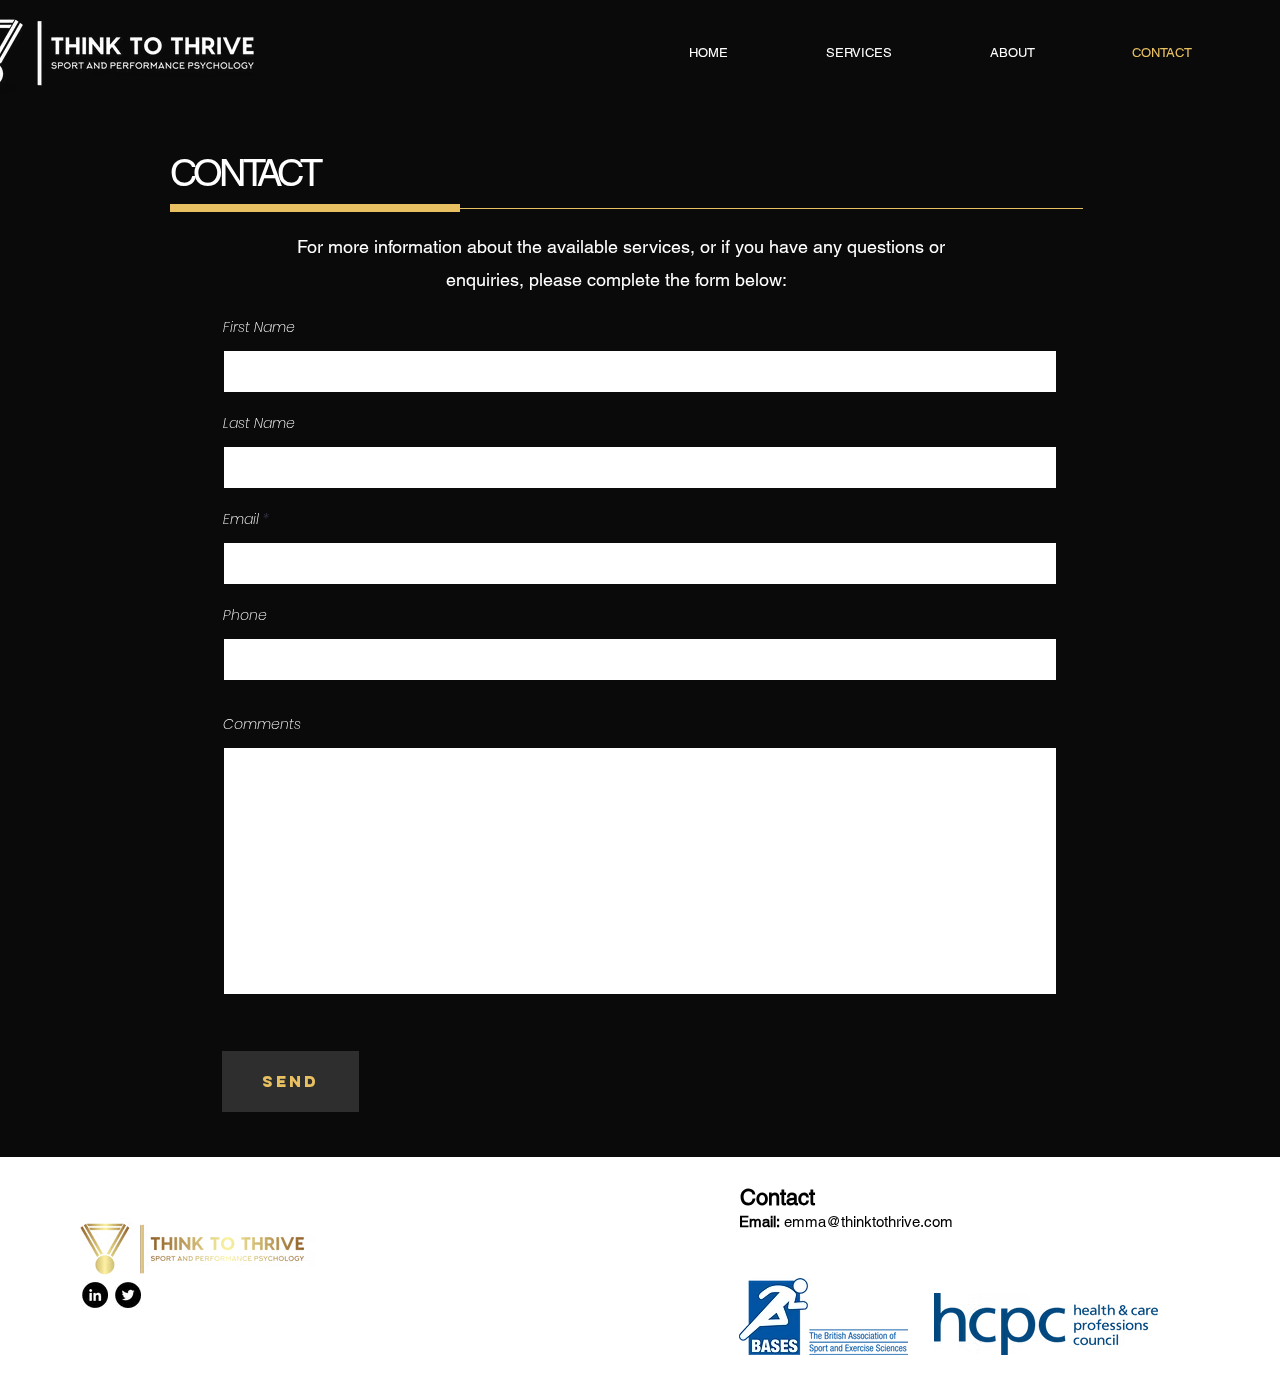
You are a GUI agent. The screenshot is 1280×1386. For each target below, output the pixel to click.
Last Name (259, 423)
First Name (259, 327)
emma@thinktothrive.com (868, 1221)
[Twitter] (128, 1295)
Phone (245, 615)
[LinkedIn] (95, 1295)
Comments (262, 724)
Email (241, 519)
